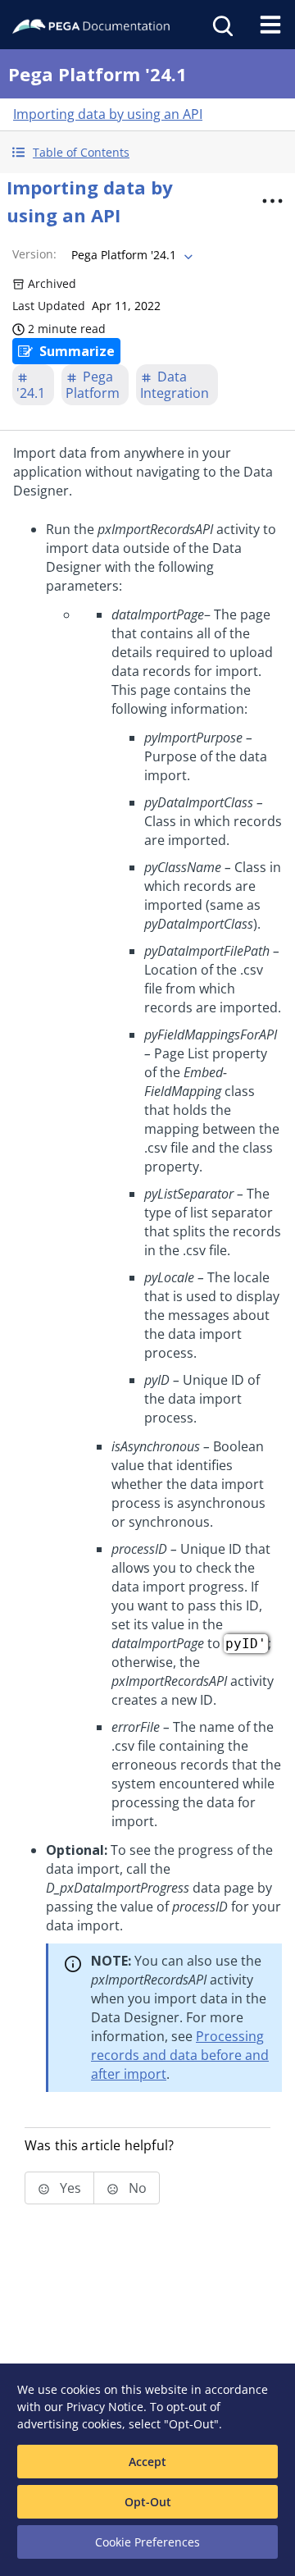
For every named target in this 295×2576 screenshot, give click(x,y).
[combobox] (130, 255)
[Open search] (221, 25)
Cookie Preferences (147, 2542)
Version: (34, 254)
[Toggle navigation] (270, 25)
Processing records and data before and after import (180, 2055)
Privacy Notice (105, 2407)
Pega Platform (93, 385)
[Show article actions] (272, 201)
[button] (147, 152)
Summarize (77, 351)
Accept (147, 2462)
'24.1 (31, 393)
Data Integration (175, 385)
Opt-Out (148, 2502)
